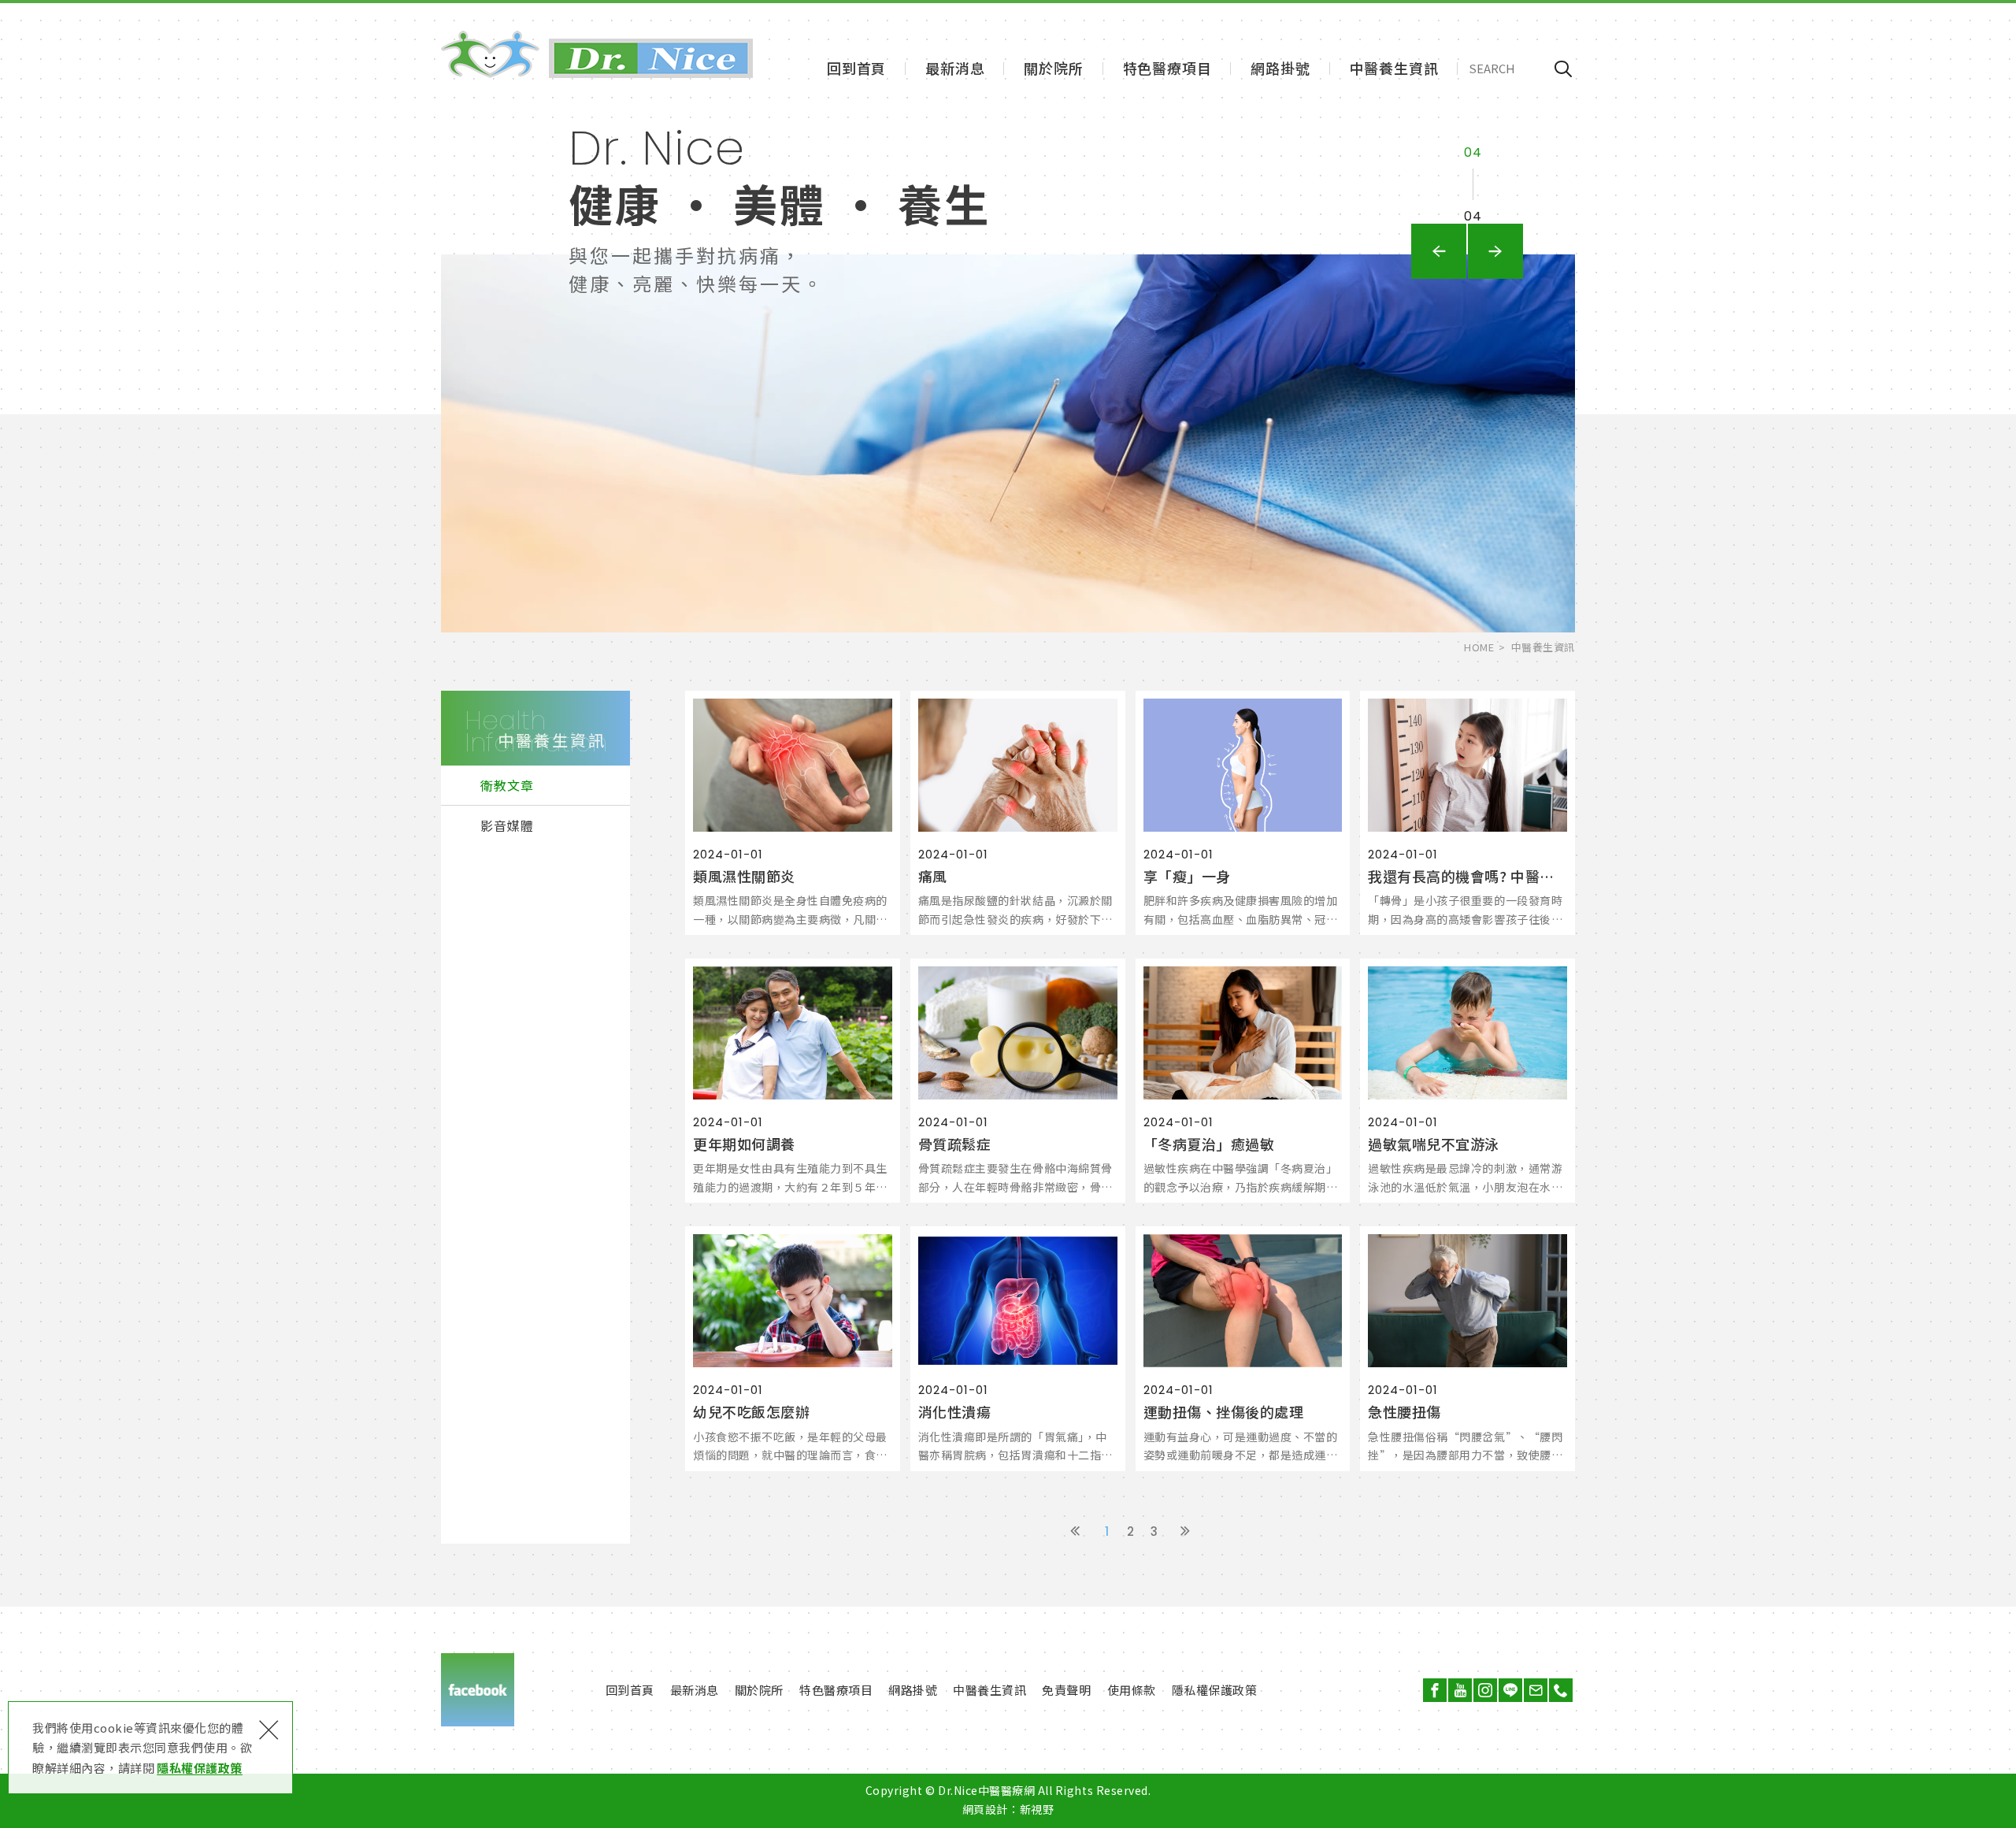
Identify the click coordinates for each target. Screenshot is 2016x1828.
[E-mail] (1536, 1690)
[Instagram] (1485, 1690)
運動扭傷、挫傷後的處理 (1243, 1348)
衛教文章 (507, 785)
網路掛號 (1280, 68)
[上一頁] (1075, 1532)
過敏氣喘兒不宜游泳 (1468, 1081)
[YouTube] (1460, 1690)
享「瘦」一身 (1243, 813)
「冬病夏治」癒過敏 (1243, 1081)
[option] (1008, 367)
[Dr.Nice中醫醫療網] (597, 54)
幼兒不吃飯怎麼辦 (793, 1348)
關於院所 (1053, 68)
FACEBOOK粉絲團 (478, 1690)
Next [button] (1495, 251)
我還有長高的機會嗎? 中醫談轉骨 (1468, 813)
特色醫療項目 (1167, 68)
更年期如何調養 (793, 1081)
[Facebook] (1435, 1690)
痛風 (1018, 813)
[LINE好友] (1510, 1690)
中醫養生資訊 (1394, 68)
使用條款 (1132, 1690)
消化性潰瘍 (1018, 1348)
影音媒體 (507, 825)
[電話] (1561, 1690)
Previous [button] (1439, 251)
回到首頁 (856, 68)
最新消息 (955, 68)
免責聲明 (1066, 1690)
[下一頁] (1185, 1532)
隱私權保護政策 (200, 1768)
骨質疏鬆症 (1018, 1081)
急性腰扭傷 (1468, 1348)
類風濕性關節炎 (793, 813)
